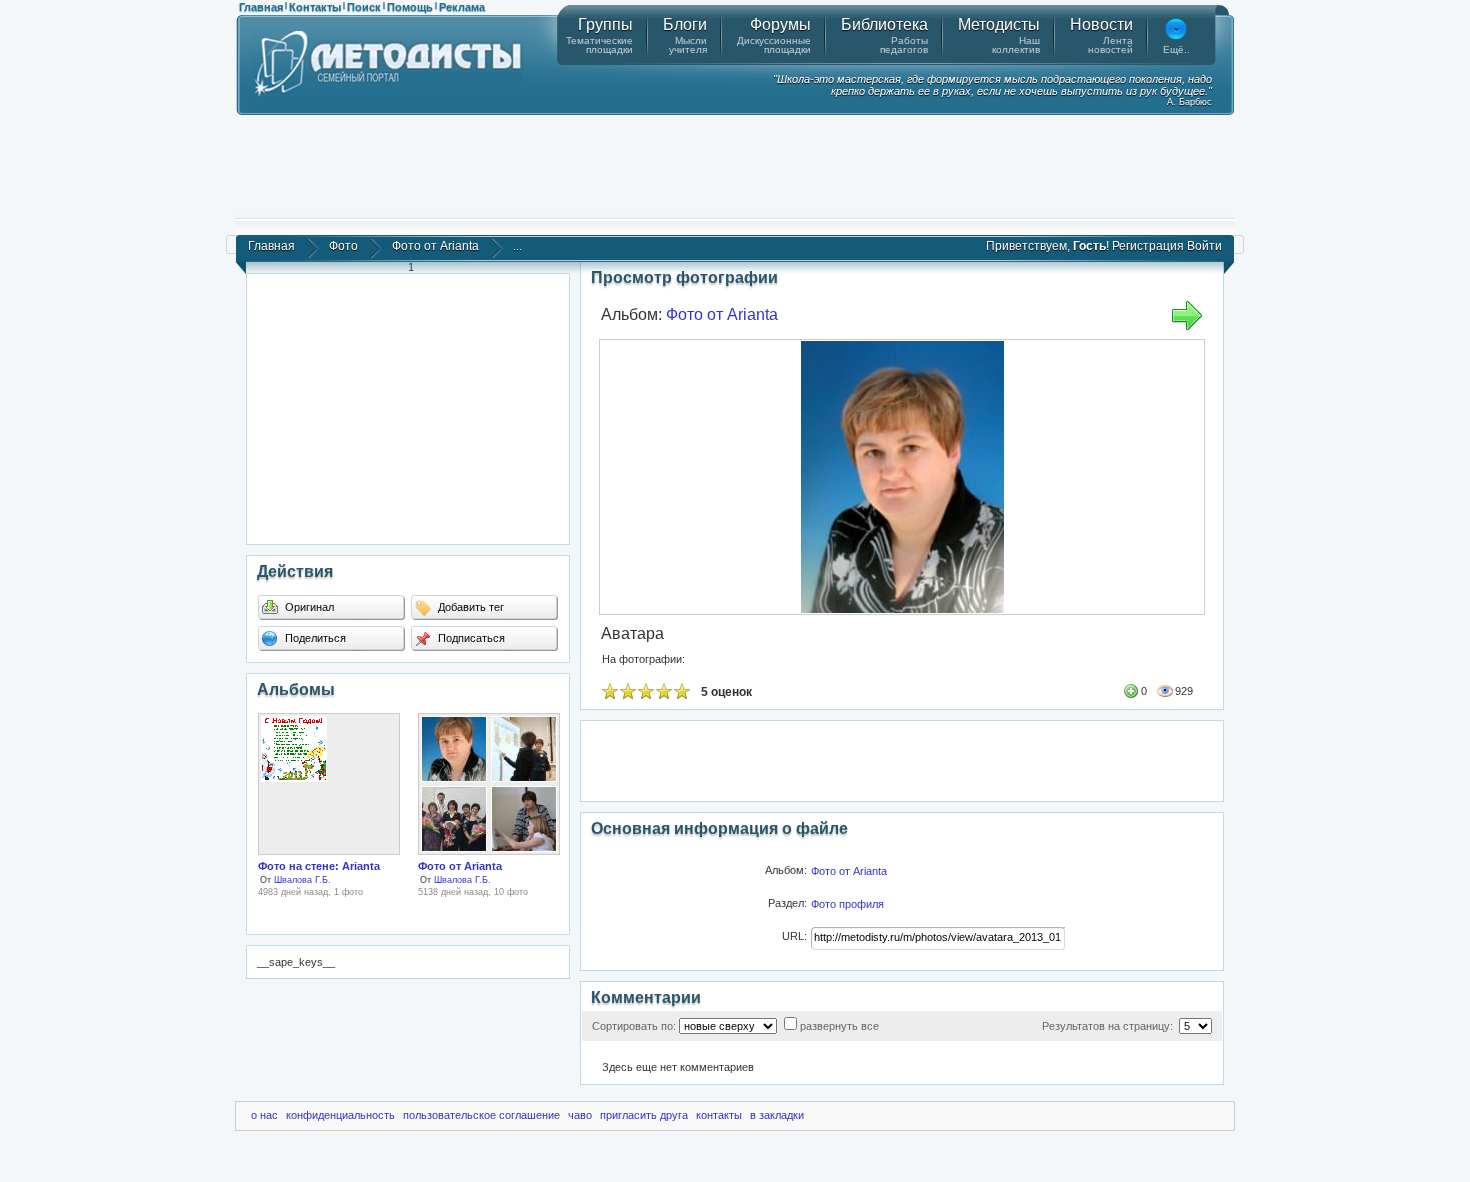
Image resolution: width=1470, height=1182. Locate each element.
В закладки (777, 1115)
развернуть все (839, 1026)
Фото (343, 246)
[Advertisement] (735, 165)
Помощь (410, 7)
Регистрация (1148, 246)
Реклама (462, 7)
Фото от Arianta (435, 246)
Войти (1204, 246)
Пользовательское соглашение (481, 1115)
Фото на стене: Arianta (319, 866)
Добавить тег (469, 607)
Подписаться (470, 638)
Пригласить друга (644, 1115)
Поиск (364, 7)
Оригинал (308, 607)
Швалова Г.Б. (302, 880)
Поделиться (314, 638)
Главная (261, 7)
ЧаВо (580, 1115)
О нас (264, 1115)
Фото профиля (847, 904)
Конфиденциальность (340, 1115)
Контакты (315, 7)
